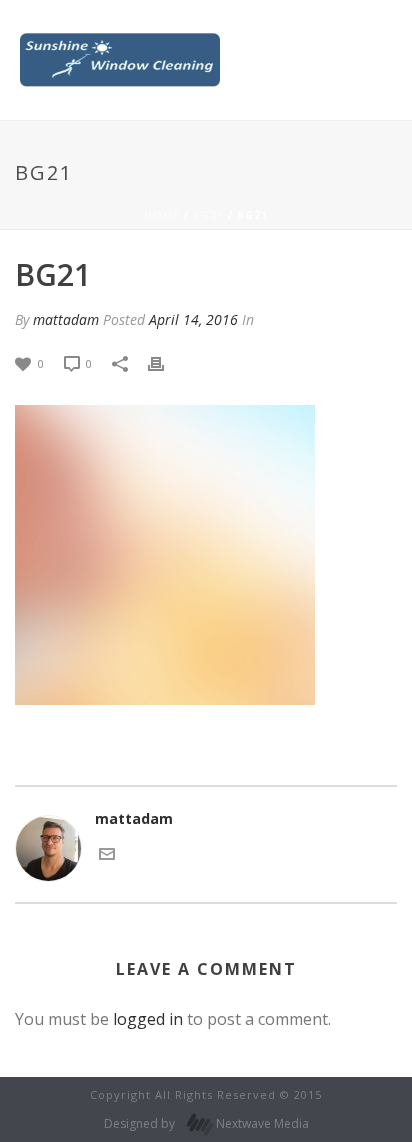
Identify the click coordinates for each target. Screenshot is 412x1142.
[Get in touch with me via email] (107, 852)
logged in (148, 1019)
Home (162, 215)
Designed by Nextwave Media (206, 1123)
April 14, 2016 (193, 319)
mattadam (66, 319)
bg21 (208, 215)
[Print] (166, 362)
